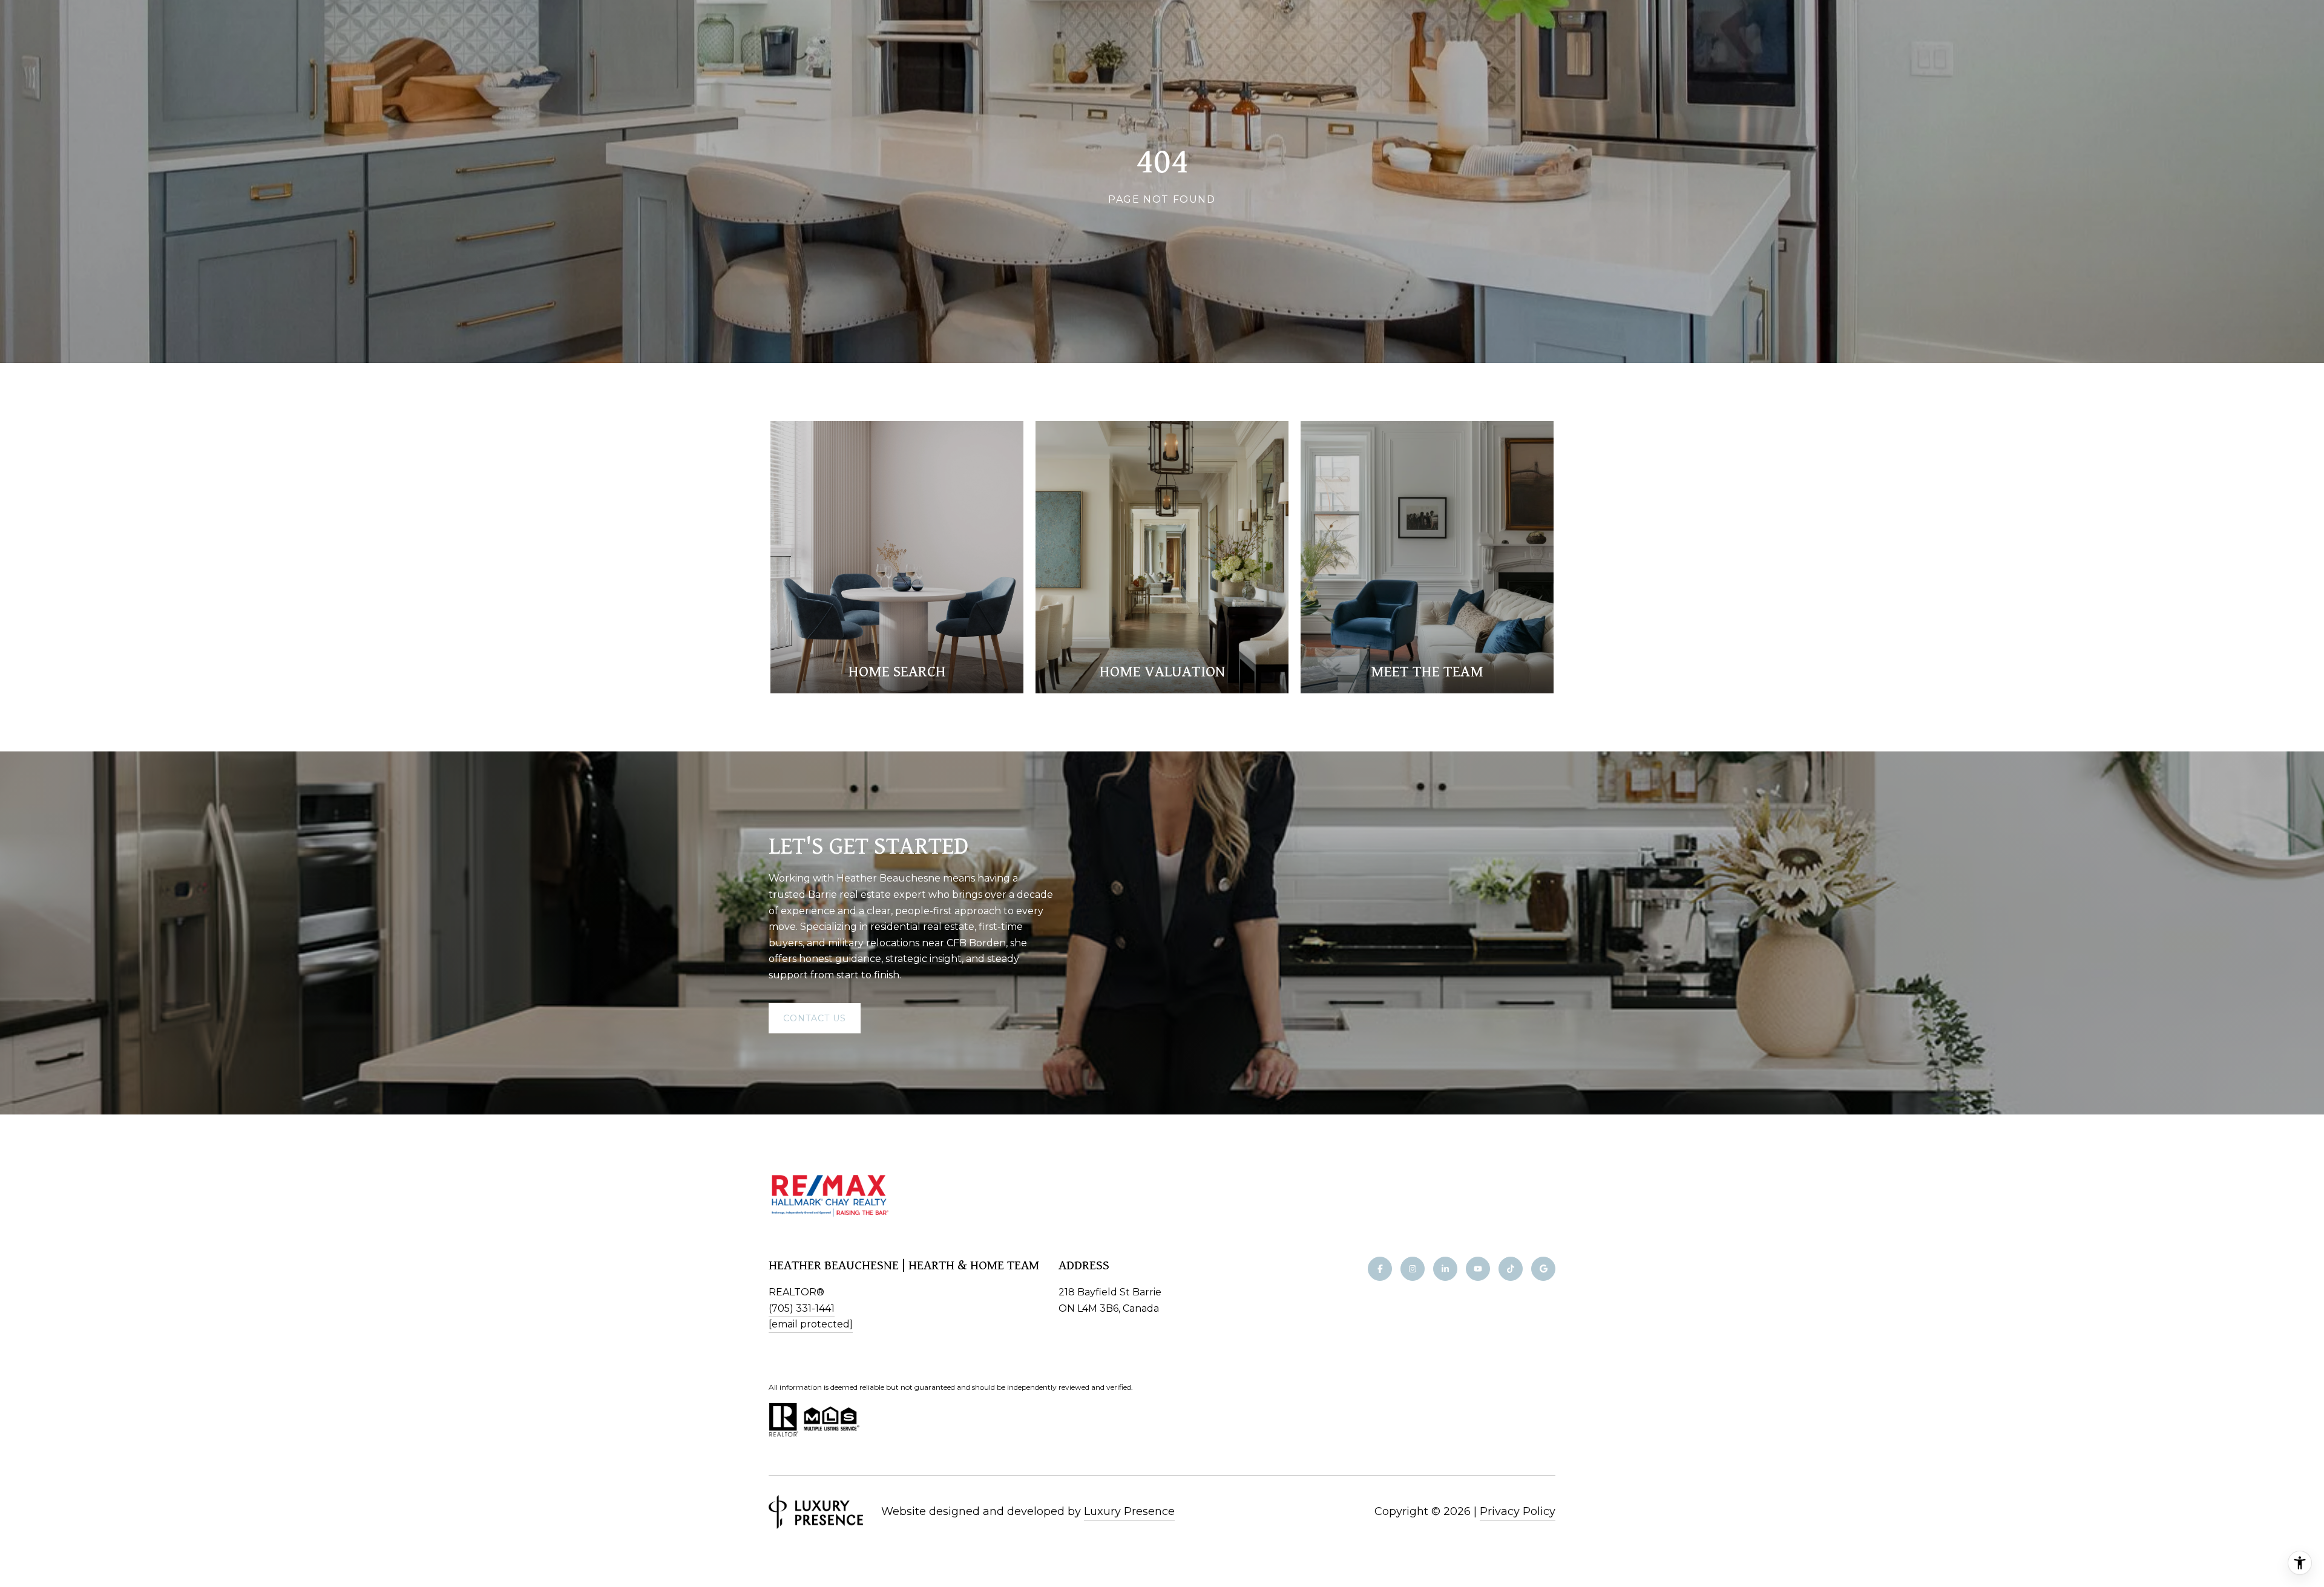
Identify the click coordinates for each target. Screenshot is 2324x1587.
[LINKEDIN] (1445, 1269)
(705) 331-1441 (802, 1308)
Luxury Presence (1129, 1511)
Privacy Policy (1518, 1511)
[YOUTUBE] (1478, 1269)
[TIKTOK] (1511, 1269)
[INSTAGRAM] (1413, 1269)
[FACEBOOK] (1380, 1269)
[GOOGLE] (1543, 1269)
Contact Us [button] (815, 1018)
